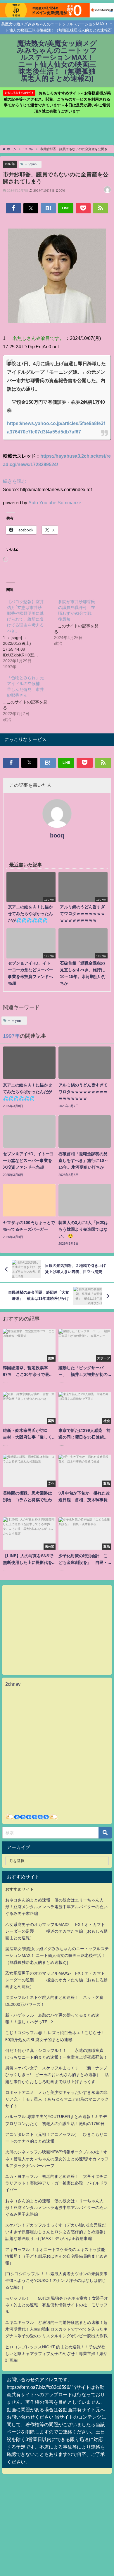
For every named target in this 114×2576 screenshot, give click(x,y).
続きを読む (15, 481)
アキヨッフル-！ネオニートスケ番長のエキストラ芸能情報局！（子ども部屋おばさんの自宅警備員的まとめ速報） (56, 2256)
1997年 (10, 164)
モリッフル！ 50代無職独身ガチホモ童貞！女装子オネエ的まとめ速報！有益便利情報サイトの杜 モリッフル (57, 2305)
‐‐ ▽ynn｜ (32, 164)
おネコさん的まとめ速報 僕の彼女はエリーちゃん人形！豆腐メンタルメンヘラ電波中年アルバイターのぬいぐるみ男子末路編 (56, 1907)
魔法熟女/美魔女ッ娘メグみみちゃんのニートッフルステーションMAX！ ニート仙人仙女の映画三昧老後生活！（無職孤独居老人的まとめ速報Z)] (57, 1955)
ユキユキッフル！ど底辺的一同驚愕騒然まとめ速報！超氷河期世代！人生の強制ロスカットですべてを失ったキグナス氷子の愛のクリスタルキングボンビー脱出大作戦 (56, 2329)
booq (57, 835)
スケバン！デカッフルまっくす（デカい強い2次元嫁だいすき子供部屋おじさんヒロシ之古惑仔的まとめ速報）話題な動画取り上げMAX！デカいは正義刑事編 (56, 2232)
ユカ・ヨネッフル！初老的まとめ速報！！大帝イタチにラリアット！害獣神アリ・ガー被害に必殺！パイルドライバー (56, 2183)
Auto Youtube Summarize (55, 503)
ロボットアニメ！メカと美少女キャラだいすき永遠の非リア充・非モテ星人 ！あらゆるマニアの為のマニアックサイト (57, 2099)
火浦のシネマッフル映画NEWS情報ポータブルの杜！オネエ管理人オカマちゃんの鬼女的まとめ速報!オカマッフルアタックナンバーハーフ (57, 2159)
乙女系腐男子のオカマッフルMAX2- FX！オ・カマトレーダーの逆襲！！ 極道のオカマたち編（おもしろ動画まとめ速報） (56, 1931)
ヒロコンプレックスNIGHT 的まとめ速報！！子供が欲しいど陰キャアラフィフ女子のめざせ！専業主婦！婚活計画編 (56, 2354)
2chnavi (13, 1684)
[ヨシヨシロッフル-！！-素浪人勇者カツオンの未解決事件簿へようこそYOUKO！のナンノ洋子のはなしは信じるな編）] (56, 2280)
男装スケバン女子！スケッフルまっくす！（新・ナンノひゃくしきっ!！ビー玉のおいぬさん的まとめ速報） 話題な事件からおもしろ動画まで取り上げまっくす (57, 2075)
